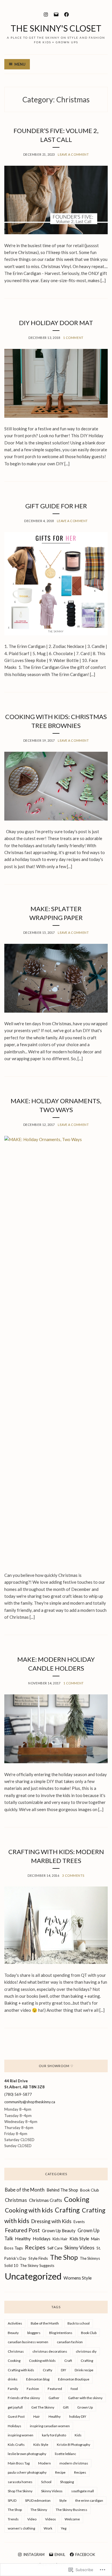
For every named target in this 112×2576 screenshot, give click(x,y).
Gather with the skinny (85, 2398)
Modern (45, 2463)
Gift (66, 2407)
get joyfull (15, 2407)
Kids (78, 2435)
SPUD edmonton (38, 2500)
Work (48, 2528)
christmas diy (86, 2351)
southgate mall (83, 2491)
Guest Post (16, 2416)
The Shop (64, 2257)
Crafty (48, 2370)
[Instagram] (46, 14)
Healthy (23, 2238)
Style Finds (38, 2258)
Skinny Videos (79, 2248)
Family (13, 2389)
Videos (51, 2519)
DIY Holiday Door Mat (56, 323)
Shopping (67, 2482)
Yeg (64, 2528)
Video (32, 2519)
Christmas (16, 2200)
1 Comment (73, 338)
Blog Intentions (61, 2333)
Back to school (79, 2323)
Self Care (55, 2248)
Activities (15, 2323)
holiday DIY (78, 2416)
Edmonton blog (38, 2379)
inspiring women (21, 2435)
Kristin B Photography (74, 2445)
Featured (55, 2389)
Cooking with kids (29, 2210)
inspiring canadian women (50, 2426)
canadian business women (28, 2342)
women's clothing (21, 2528)
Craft (68, 2361)
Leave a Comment (73, 154)
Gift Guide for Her (56, 506)
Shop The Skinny (20, 2491)
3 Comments (73, 1875)
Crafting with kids (21, 2370)
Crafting (67, 2210)
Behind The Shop (62, 2190)
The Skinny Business (72, 2510)
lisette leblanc (65, 2454)
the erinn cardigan (89, 2500)
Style (63, 2500)
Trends (13, 2519)
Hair (37, 2416)
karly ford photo (54, 2435)
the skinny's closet (56, 28)
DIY (63, 2370)
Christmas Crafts (46, 2200)
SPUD (12, 2500)
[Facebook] (66, 14)
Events (79, 2222)
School (46, 2482)
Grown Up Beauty (59, 2231)
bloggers (34, 2333)
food (74, 2389)
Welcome (72, 2519)
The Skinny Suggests (37, 2266)
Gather (54, 2398)
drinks (13, 2379)
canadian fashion (70, 2342)
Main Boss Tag (19, 2463)
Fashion (33, 2389)
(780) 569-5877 (18, 2094)
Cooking (77, 2199)
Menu (20, 64)
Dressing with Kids (51, 2221)
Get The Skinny (43, 2407)
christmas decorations (50, 2351)
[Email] (56, 14)
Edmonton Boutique (74, 2379)
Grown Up (85, 2407)
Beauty (13, 2333)
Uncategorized (33, 2276)
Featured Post (22, 2230)
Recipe (60, 2472)
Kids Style (79, 2238)
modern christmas (74, 2463)
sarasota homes (20, 2482)
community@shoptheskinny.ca (30, 2102)
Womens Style (78, 2278)
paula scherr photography (27, 2472)
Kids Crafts (16, 2445)
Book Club (90, 2190)
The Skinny (39, 2510)
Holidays (42, 2238)
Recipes (35, 2247)
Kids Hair (60, 2239)
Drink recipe (84, 2370)
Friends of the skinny (24, 2398)
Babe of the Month (25, 2190)
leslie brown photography (27, 2454)
